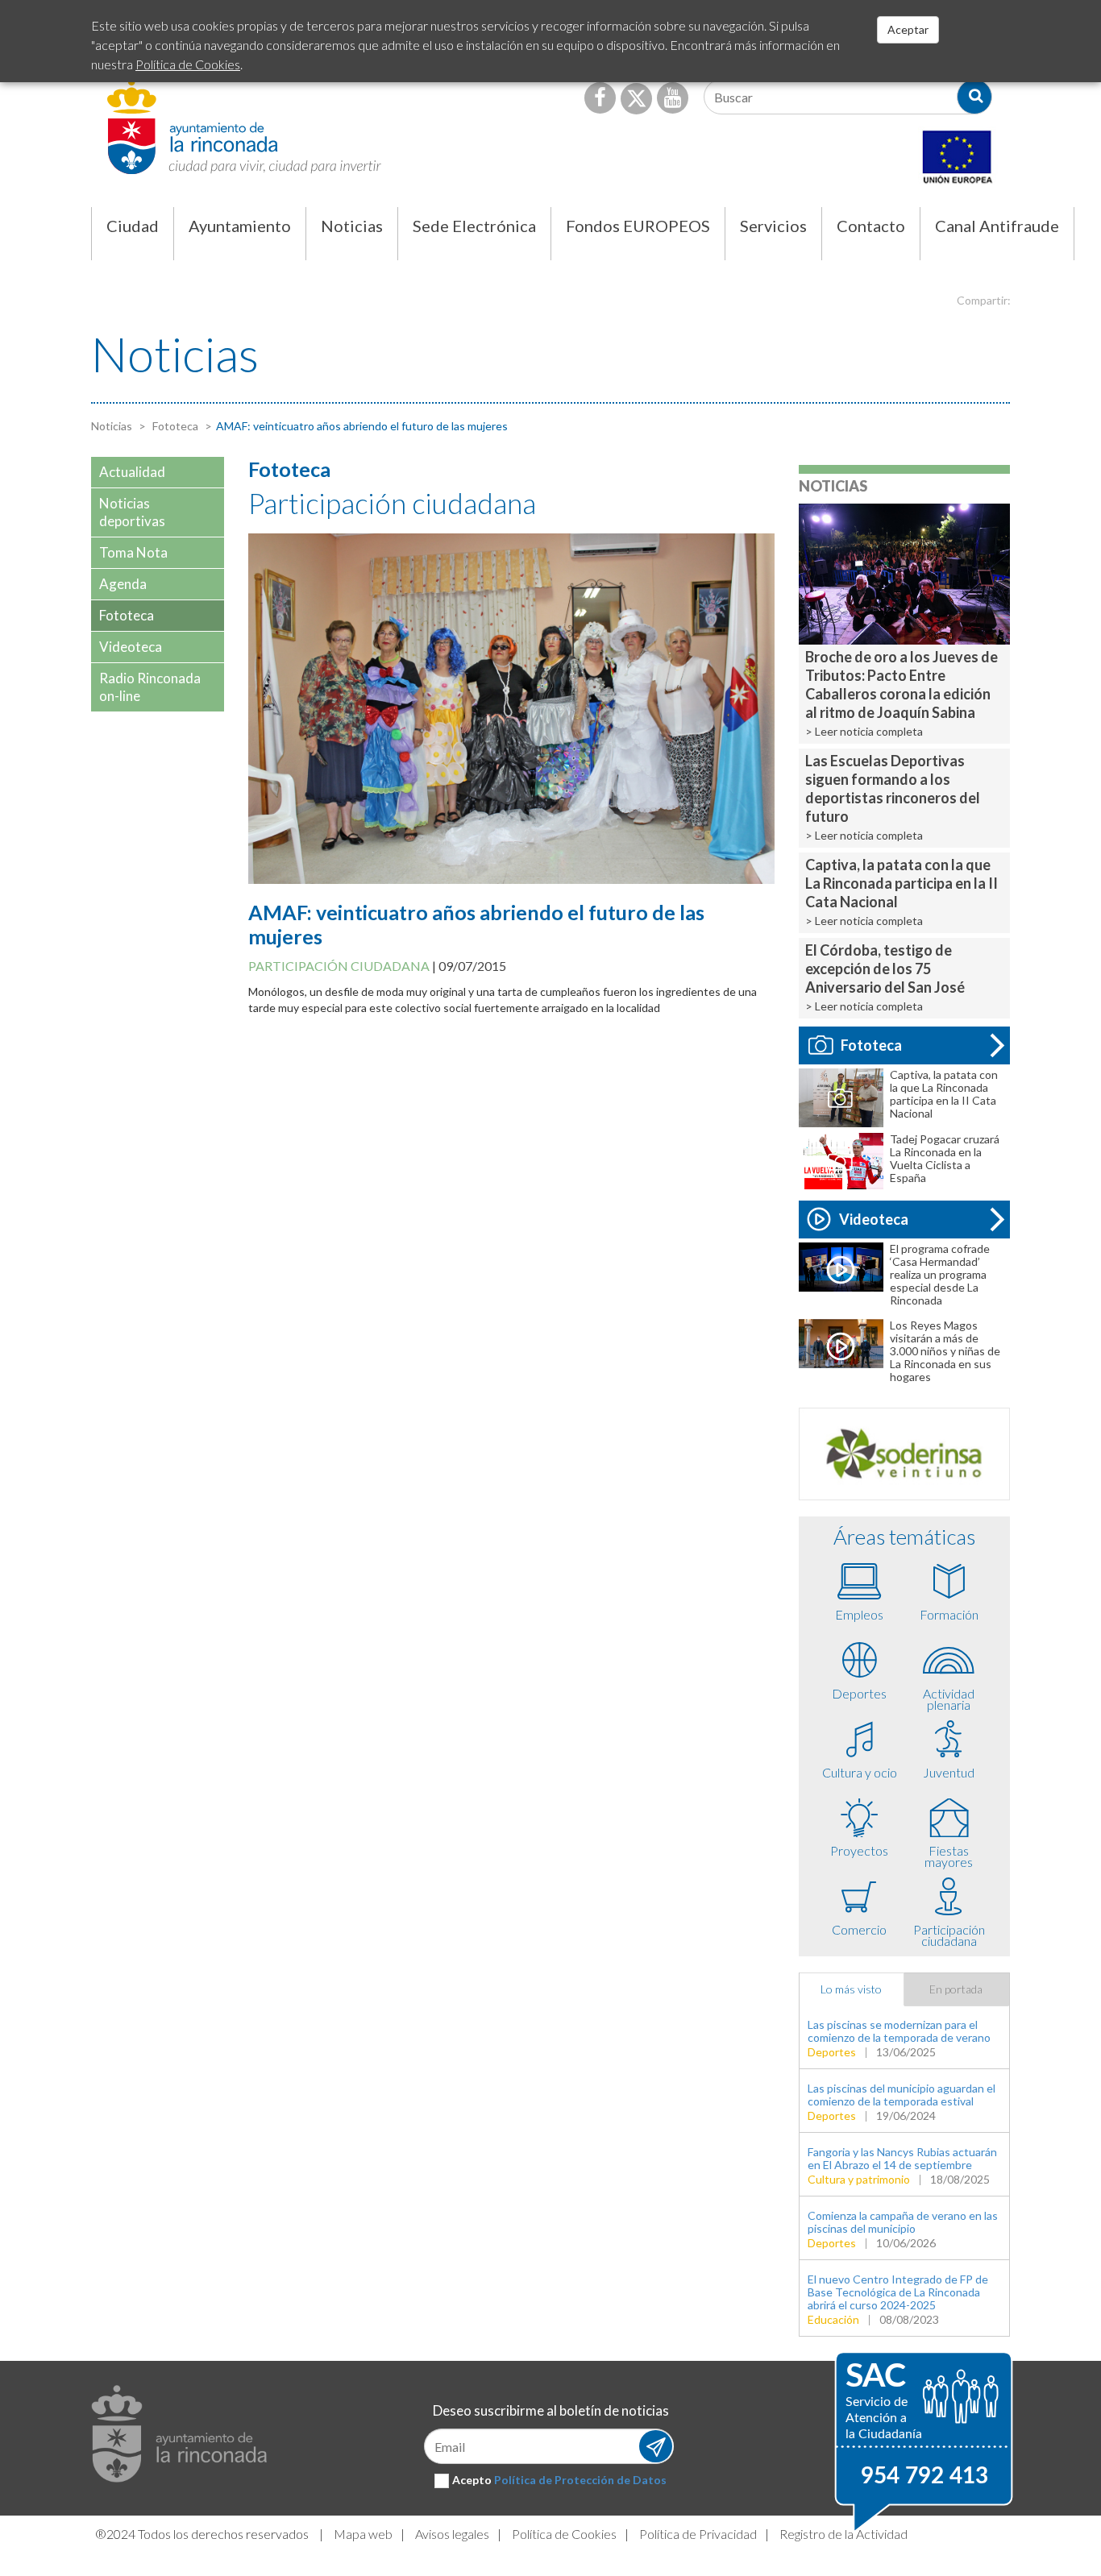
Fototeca (174, 426)
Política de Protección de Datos (580, 2480)
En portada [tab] (956, 1989)
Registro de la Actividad (843, 2534)
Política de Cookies (564, 2534)
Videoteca (874, 1219)
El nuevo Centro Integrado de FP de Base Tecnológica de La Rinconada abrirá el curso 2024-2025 (898, 2292)
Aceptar (908, 29)
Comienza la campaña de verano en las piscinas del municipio (903, 2222)
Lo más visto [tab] (851, 1989)
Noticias (112, 426)
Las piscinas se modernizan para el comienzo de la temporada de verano (899, 2031)
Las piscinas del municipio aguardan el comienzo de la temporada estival (902, 2095)
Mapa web (363, 2534)
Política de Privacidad (698, 2534)
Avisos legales (452, 2534)
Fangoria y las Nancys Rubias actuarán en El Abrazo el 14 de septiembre (902, 2158)
